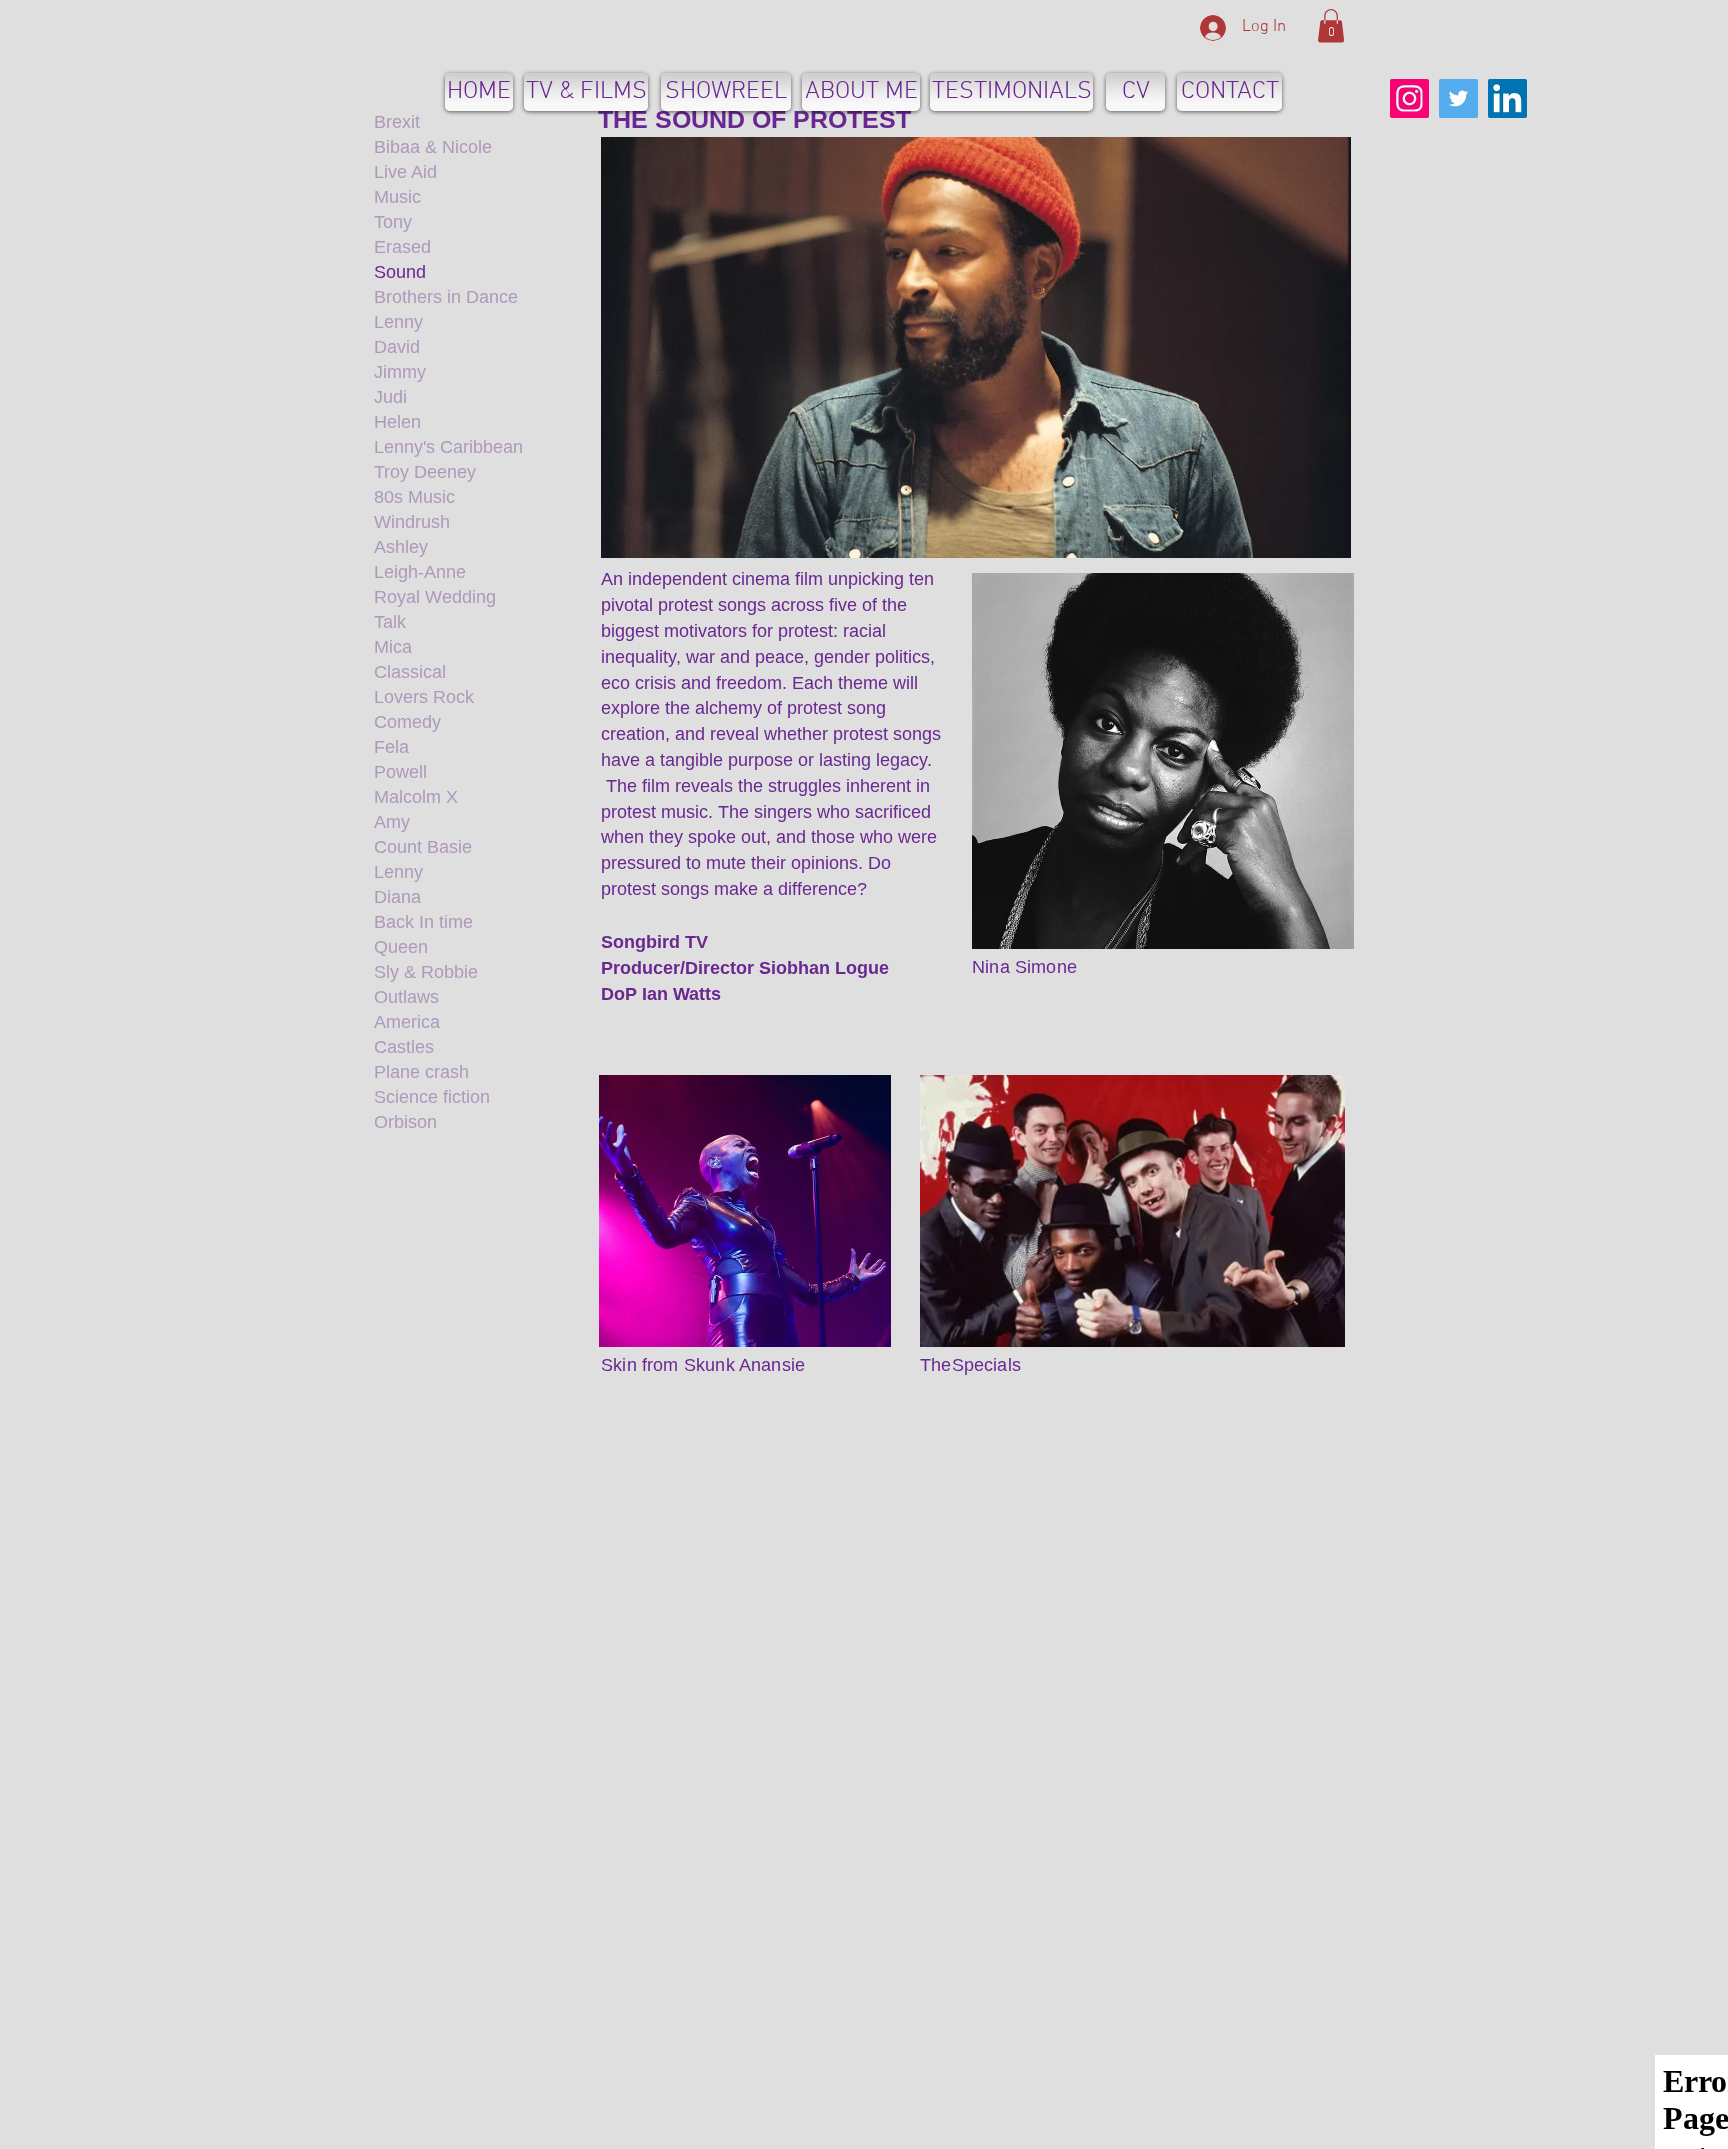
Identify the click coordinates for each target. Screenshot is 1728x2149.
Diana (397, 897)
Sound (400, 272)
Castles (404, 1047)
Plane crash (421, 1072)
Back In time (423, 922)
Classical (410, 672)
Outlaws (406, 997)
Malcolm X (416, 797)
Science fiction (432, 1097)
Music (397, 197)
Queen (401, 947)
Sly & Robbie (426, 972)
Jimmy (400, 372)
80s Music (414, 497)
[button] (1331, 25)
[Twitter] (1458, 98)
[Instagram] (1409, 98)
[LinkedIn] (1507, 98)
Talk (390, 622)
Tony (393, 222)
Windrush (412, 522)
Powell (400, 772)
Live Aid (405, 172)
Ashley (401, 547)
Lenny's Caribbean (448, 447)
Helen (397, 422)
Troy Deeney (425, 472)
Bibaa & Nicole (433, 147)
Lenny (398, 322)
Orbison (405, 1122)
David (397, 347)
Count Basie (423, 847)
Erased (402, 247)
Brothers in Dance (446, 297)
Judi (390, 397)
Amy (392, 822)
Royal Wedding (435, 597)
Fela (391, 747)
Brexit (397, 122)
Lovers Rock (424, 697)
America (407, 1022)
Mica (393, 647)
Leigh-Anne (420, 572)
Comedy (407, 722)
